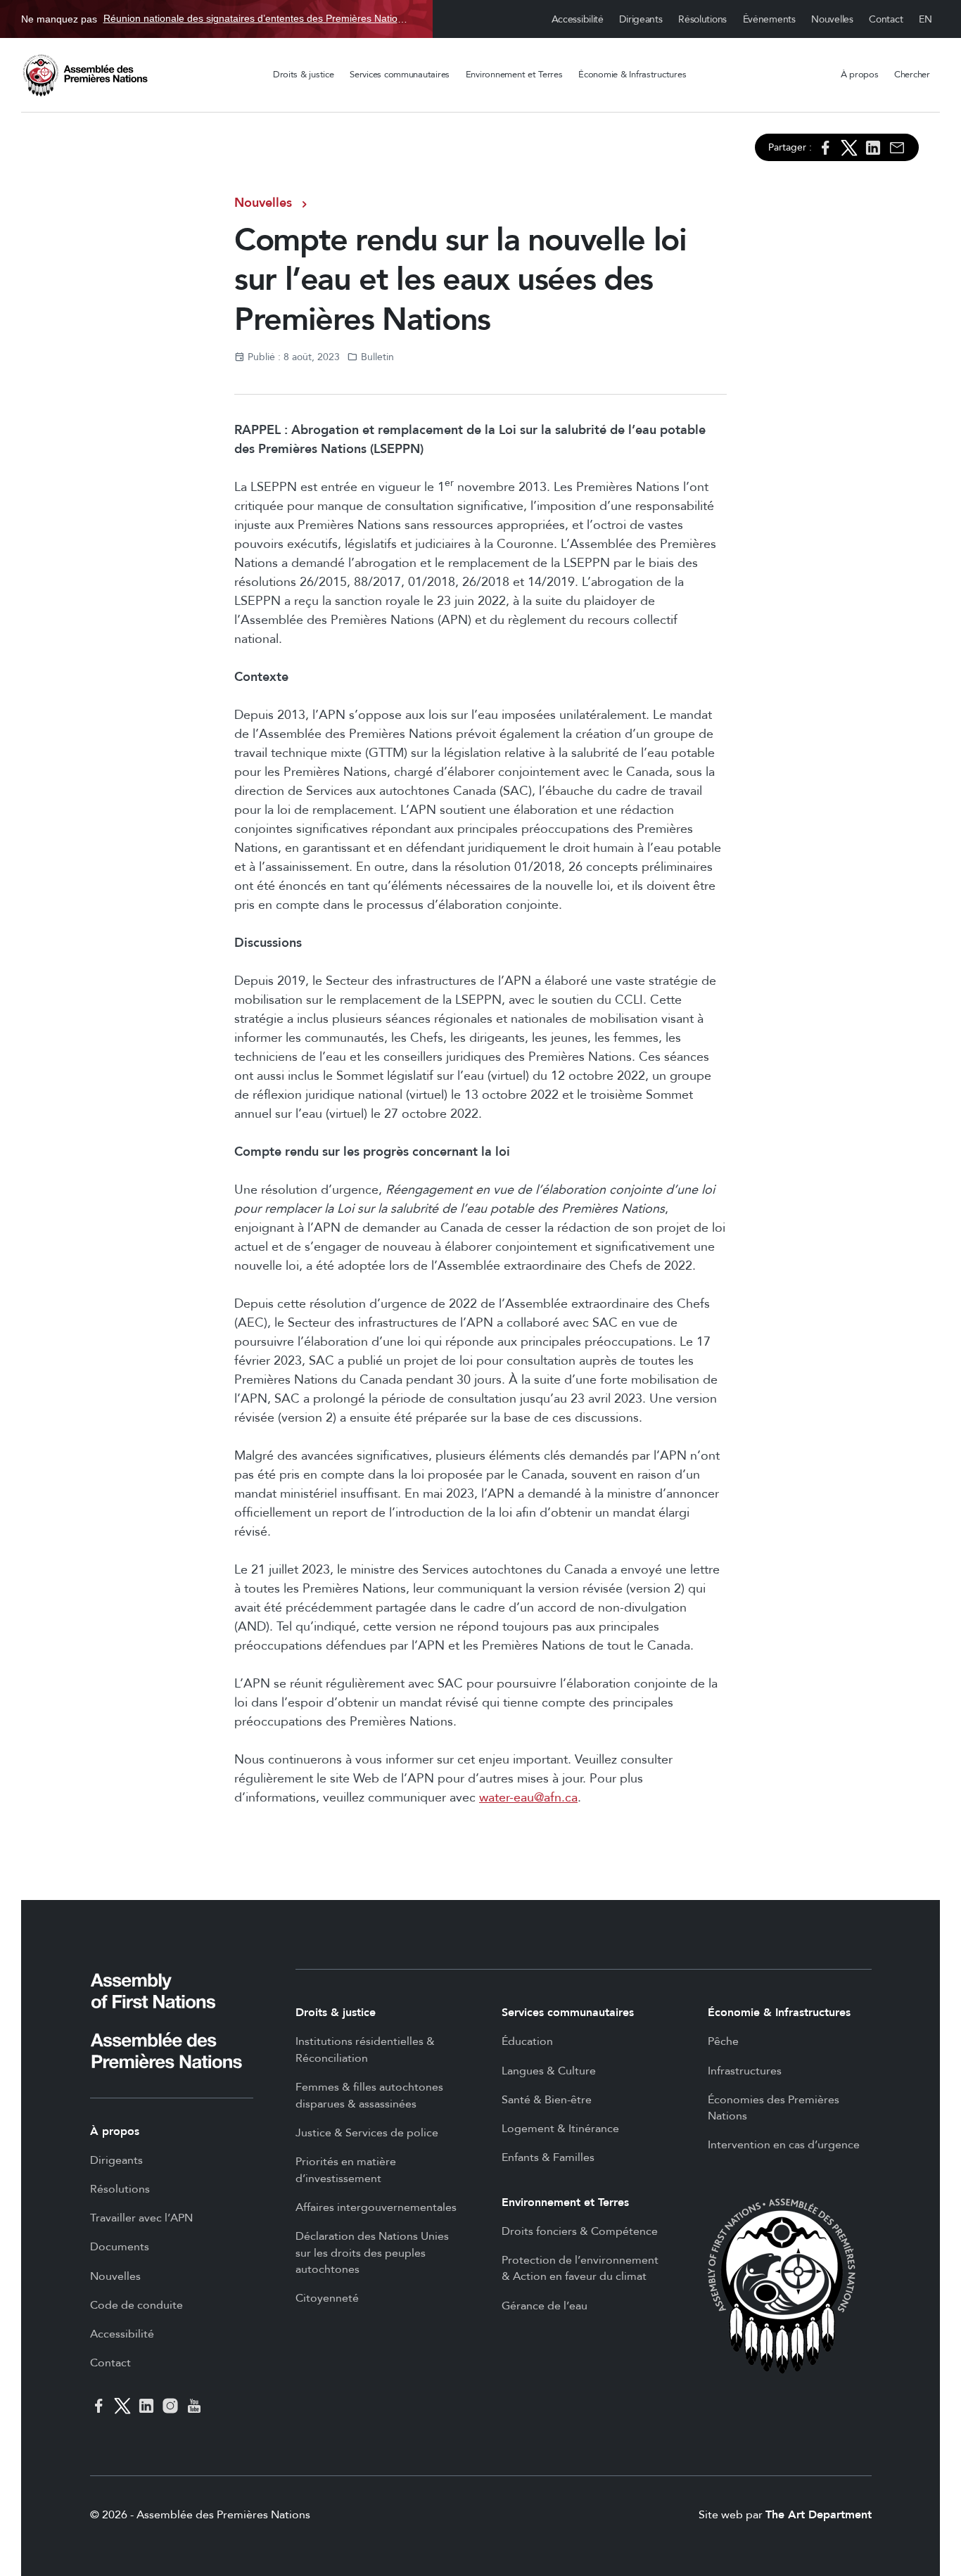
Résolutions (702, 19)
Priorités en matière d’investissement (346, 2170)
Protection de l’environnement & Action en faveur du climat (580, 2269)
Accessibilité (578, 19)
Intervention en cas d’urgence (784, 2145)
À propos (860, 75)
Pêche (723, 2041)
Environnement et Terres (514, 75)
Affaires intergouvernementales (376, 2207)
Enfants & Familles (548, 2157)
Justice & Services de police (367, 2133)
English (926, 19)
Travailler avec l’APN (141, 2218)
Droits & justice (304, 75)
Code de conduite (136, 2305)
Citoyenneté (327, 2298)
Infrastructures (745, 2071)
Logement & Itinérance (560, 2129)
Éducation (527, 2041)
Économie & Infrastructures (632, 75)
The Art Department (819, 2515)
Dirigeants (641, 19)
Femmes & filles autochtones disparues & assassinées (369, 2096)
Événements (769, 19)
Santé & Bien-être (547, 2100)
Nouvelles (832, 19)
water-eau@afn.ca (528, 1798)
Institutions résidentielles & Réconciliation (365, 2050)
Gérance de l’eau (545, 2306)
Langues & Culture (549, 2071)
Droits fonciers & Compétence (580, 2231)
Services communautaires (400, 75)
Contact (886, 19)
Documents (120, 2247)
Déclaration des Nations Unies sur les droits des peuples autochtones (372, 2253)
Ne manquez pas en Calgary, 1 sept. (216, 19)
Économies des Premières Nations (774, 2108)
